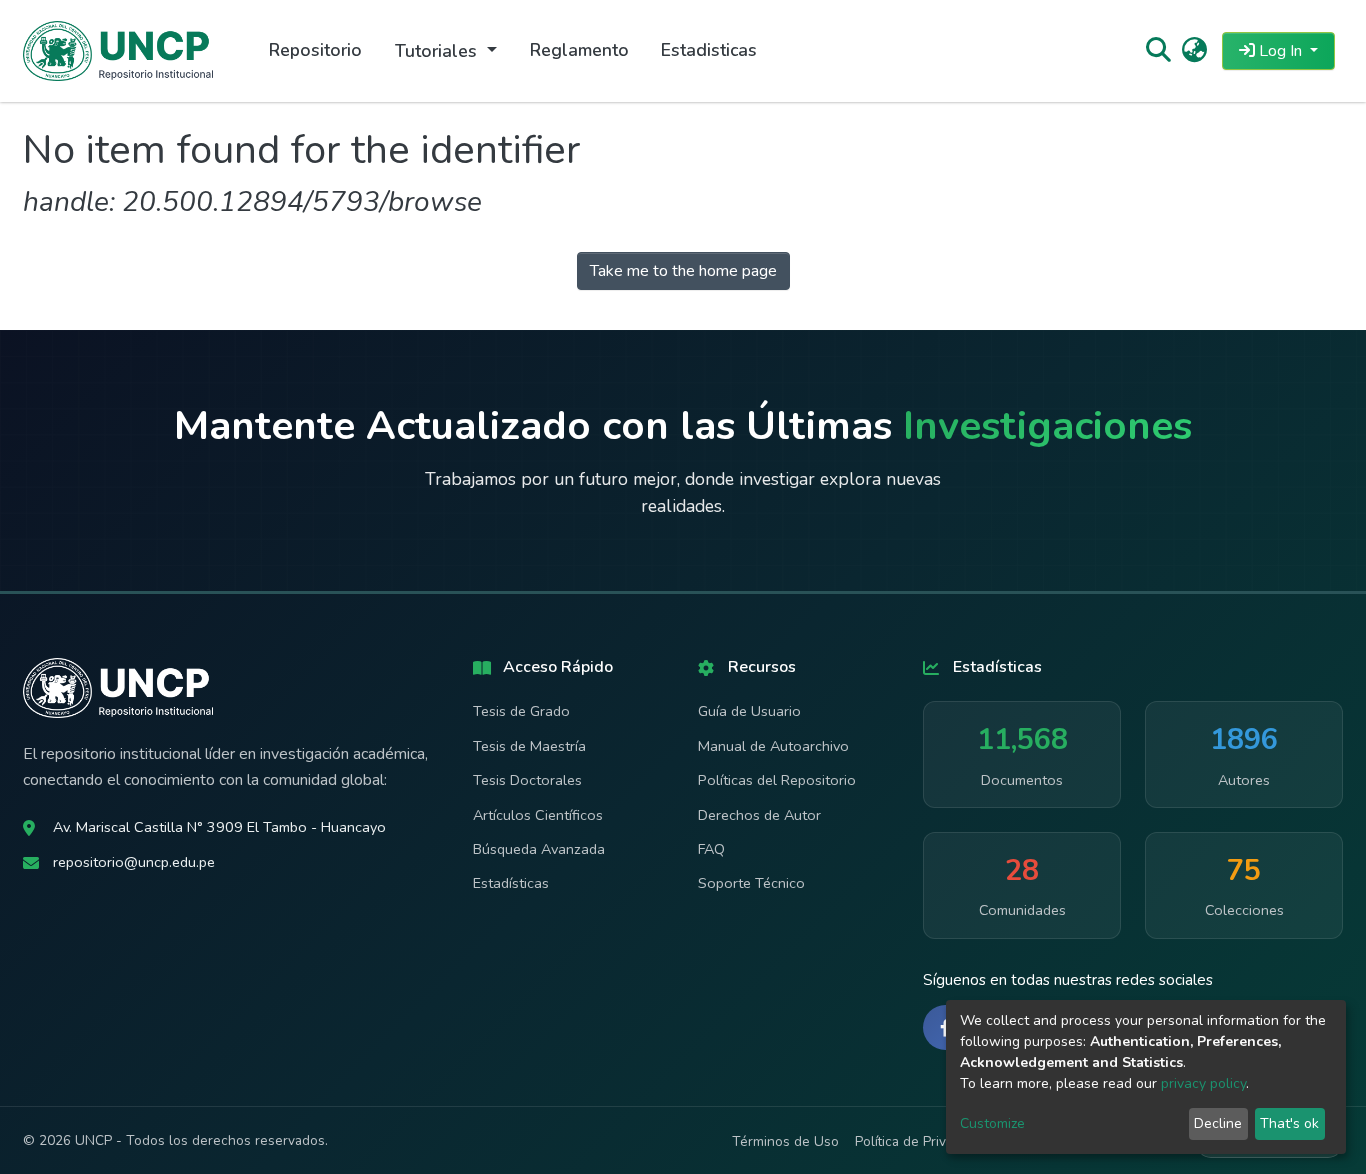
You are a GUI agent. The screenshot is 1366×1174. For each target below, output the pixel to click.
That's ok (1289, 1123)
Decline (1218, 1123)
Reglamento (579, 50)
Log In (1280, 51)
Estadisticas (709, 50)
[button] (1194, 51)
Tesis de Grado (521, 711)
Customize (992, 1123)
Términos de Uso (785, 1141)
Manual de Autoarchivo (773, 746)
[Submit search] (1157, 51)
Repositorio (315, 50)
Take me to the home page (683, 271)
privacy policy (1203, 1083)
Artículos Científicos (538, 815)
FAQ (711, 849)
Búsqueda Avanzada (539, 849)
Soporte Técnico (751, 883)
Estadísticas (511, 883)
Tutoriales (438, 51)
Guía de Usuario (749, 711)
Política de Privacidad (920, 1141)
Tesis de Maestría (529, 746)
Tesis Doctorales (527, 780)
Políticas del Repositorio (777, 780)
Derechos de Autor (759, 815)
